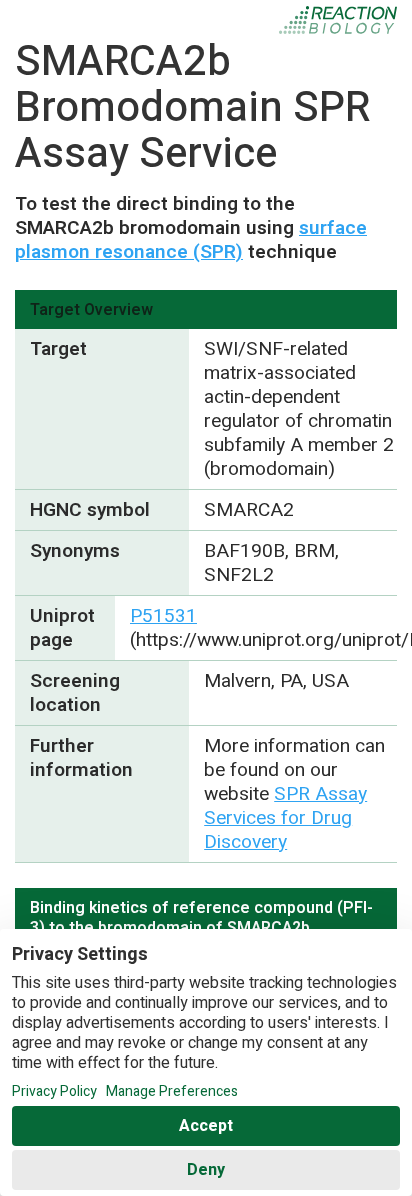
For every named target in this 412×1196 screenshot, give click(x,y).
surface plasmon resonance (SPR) (191, 240)
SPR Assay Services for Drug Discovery (285, 818)
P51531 (163, 616)
